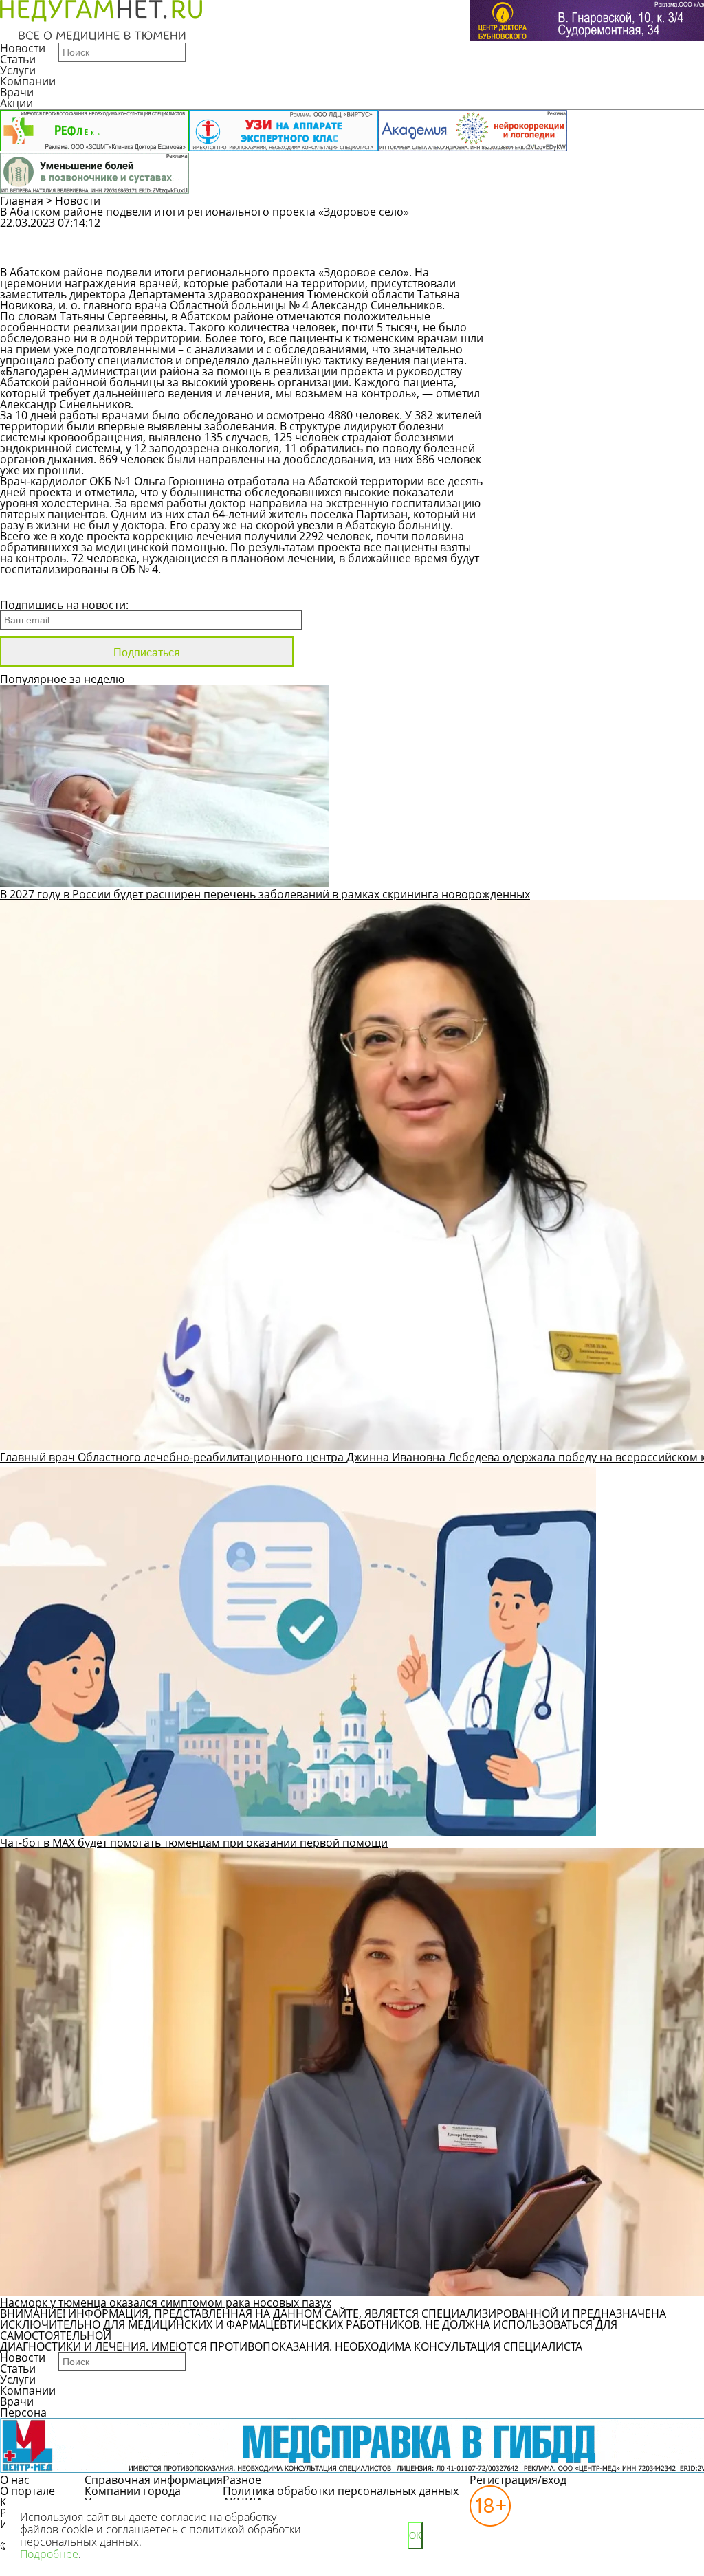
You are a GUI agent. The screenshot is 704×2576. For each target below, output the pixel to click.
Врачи (17, 92)
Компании (28, 81)
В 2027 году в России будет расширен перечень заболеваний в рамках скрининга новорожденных (265, 894)
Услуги (18, 70)
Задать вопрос (581, 230)
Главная (22, 201)
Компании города (133, 2491)
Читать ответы (580, 254)
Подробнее (49, 2554)
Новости (23, 48)
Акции (16, 103)
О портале (27, 2491)
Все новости (46, 587)
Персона (23, 2412)
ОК (415, 2536)
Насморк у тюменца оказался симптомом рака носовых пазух (166, 2302)
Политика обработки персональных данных (341, 2491)
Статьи (18, 59)
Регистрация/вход (518, 2480)
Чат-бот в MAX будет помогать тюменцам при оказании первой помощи (194, 1843)
